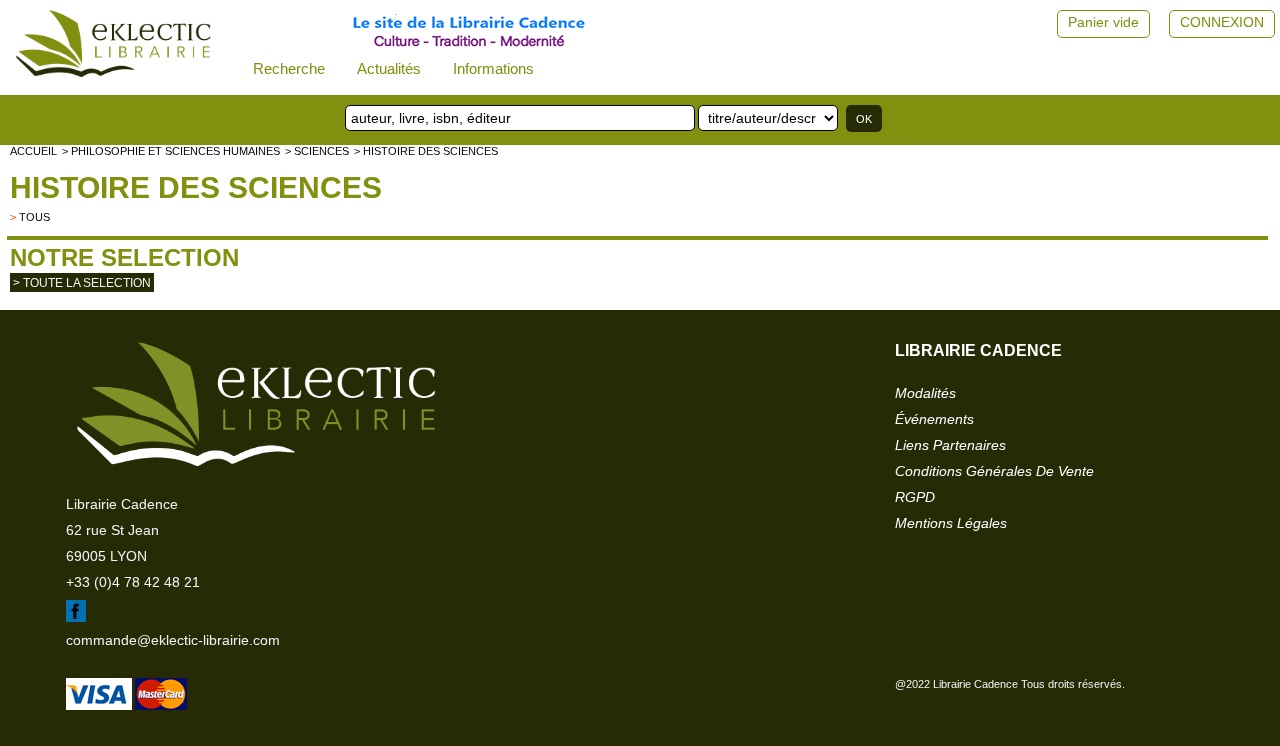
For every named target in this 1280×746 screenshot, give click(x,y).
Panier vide (1103, 22)
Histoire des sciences (196, 187)
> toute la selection (82, 283)
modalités (925, 393)
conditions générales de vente (994, 471)
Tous (34, 217)
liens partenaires (950, 445)
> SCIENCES (317, 151)
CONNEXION (1222, 22)
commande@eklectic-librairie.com (173, 640)
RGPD (915, 497)
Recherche (289, 68)
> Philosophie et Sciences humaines (171, 151)
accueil (33, 151)
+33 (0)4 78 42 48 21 (133, 582)
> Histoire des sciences (426, 151)
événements (934, 419)
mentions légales (951, 523)
